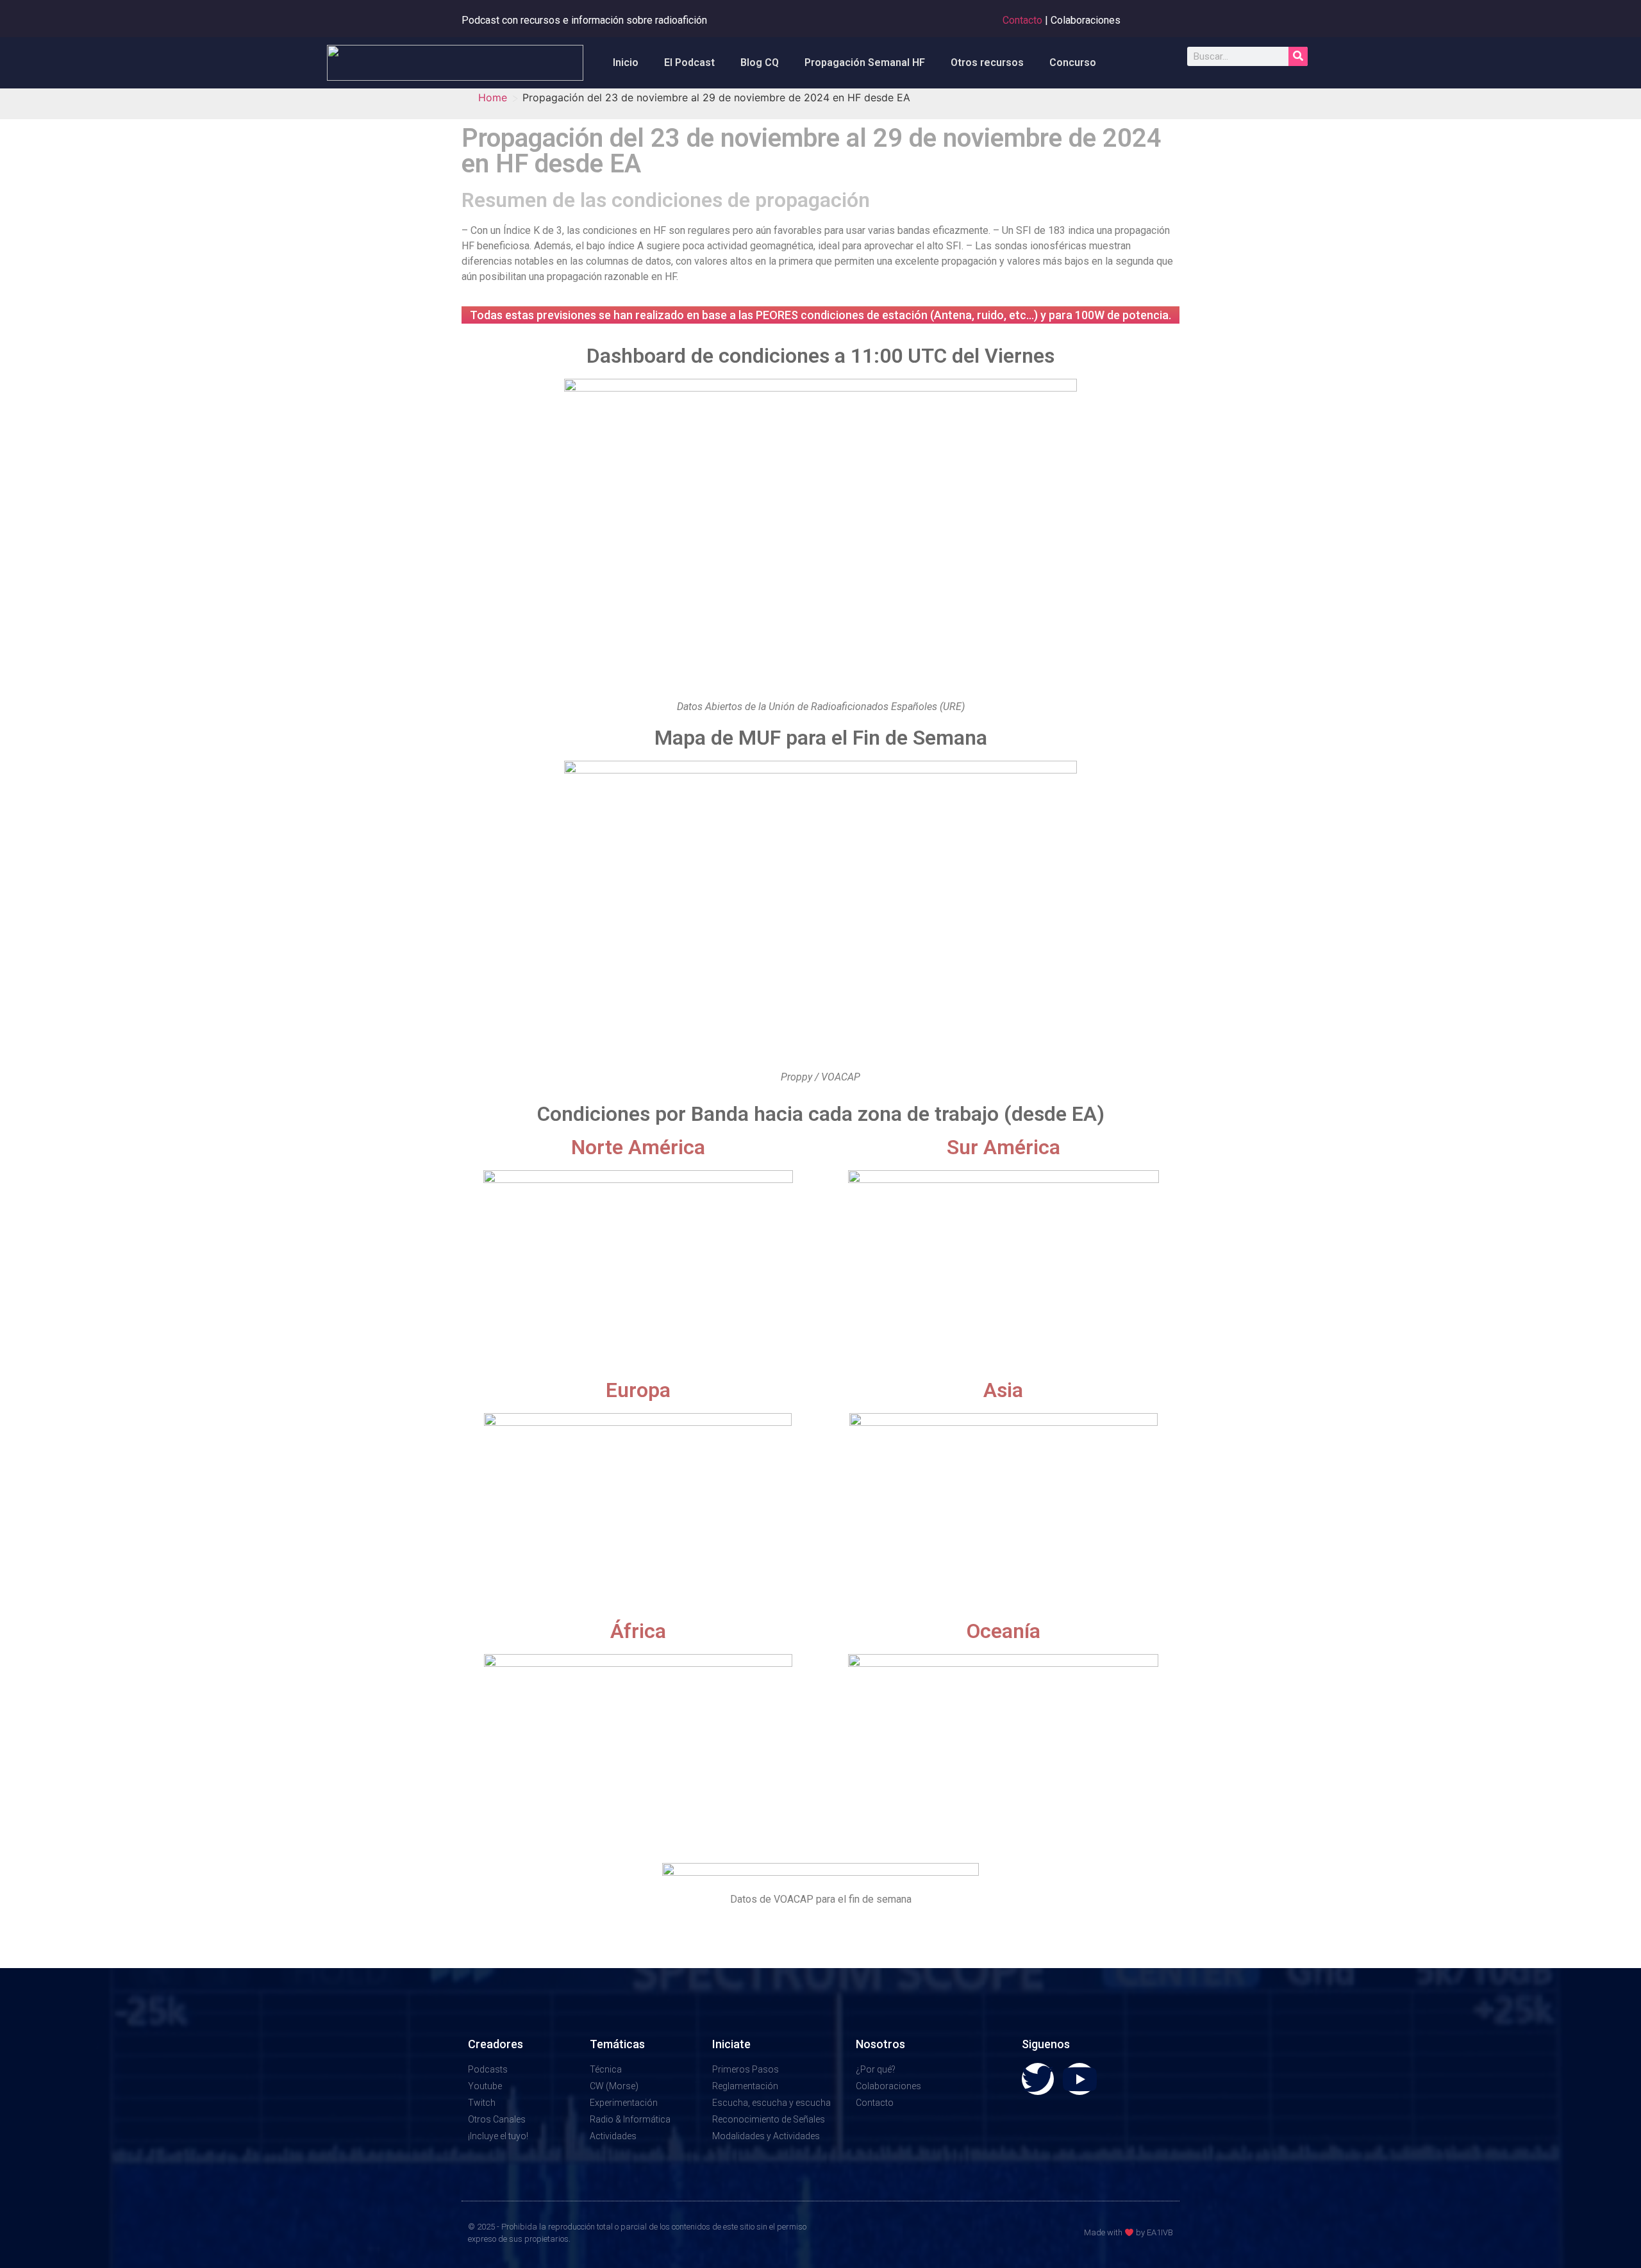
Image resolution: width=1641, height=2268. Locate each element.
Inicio (626, 62)
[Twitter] (1038, 2079)
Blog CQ (760, 62)
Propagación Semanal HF (865, 62)
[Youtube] (1079, 2079)
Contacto (1022, 20)
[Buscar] (1298, 56)
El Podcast (689, 62)
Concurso (1073, 62)
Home (493, 97)
